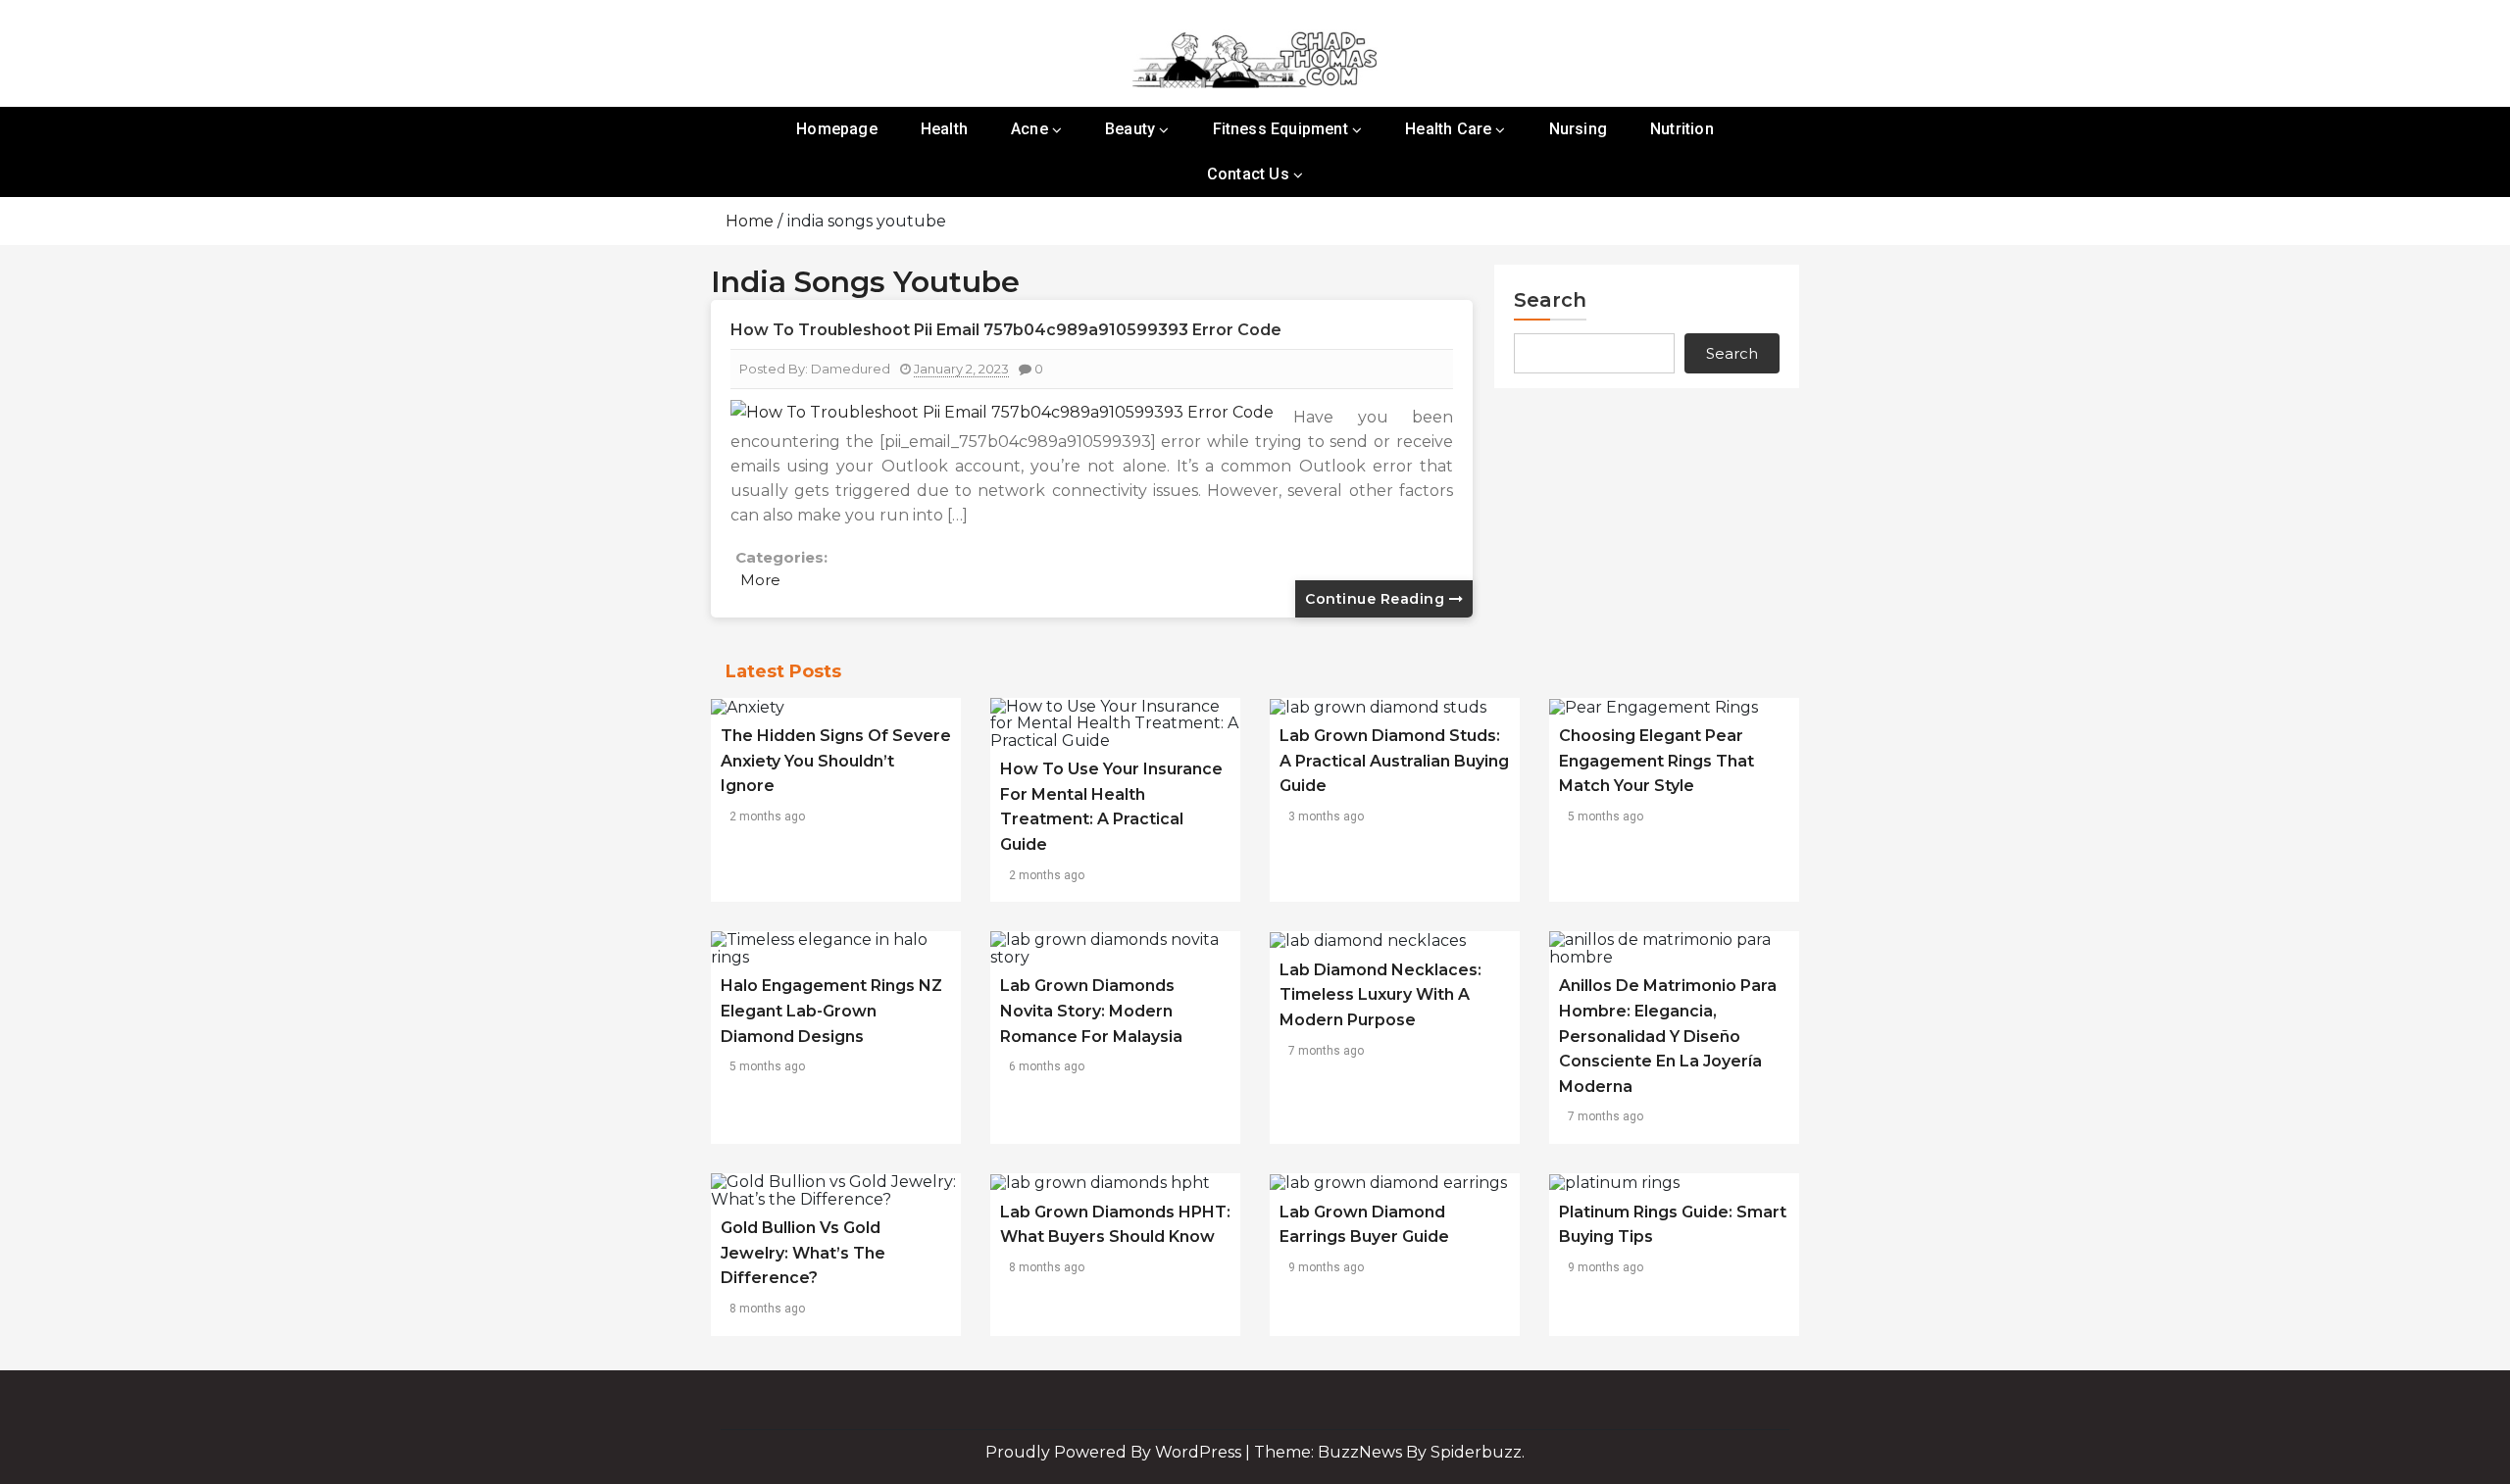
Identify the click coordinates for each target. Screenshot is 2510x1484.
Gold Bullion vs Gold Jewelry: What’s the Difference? (803, 1253)
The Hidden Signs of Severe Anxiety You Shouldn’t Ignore (836, 761)
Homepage (837, 129)
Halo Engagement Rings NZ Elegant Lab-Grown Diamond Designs (831, 1011)
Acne (1029, 129)
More (760, 580)
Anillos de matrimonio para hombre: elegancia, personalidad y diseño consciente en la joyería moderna (1668, 1036)
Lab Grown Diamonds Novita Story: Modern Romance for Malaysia (1091, 1011)
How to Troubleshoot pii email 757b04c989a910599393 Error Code (1006, 330)
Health (944, 129)
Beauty (1130, 129)
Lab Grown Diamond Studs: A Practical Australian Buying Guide (1394, 761)
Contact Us (1248, 174)
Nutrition (1682, 129)
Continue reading (1377, 599)
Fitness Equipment (1280, 129)
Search (1550, 300)
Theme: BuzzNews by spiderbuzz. (1389, 1452)
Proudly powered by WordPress (1115, 1452)
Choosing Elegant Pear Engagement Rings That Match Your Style (1657, 761)
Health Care (1448, 129)
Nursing (1578, 129)
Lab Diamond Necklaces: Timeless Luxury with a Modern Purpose (1380, 995)
